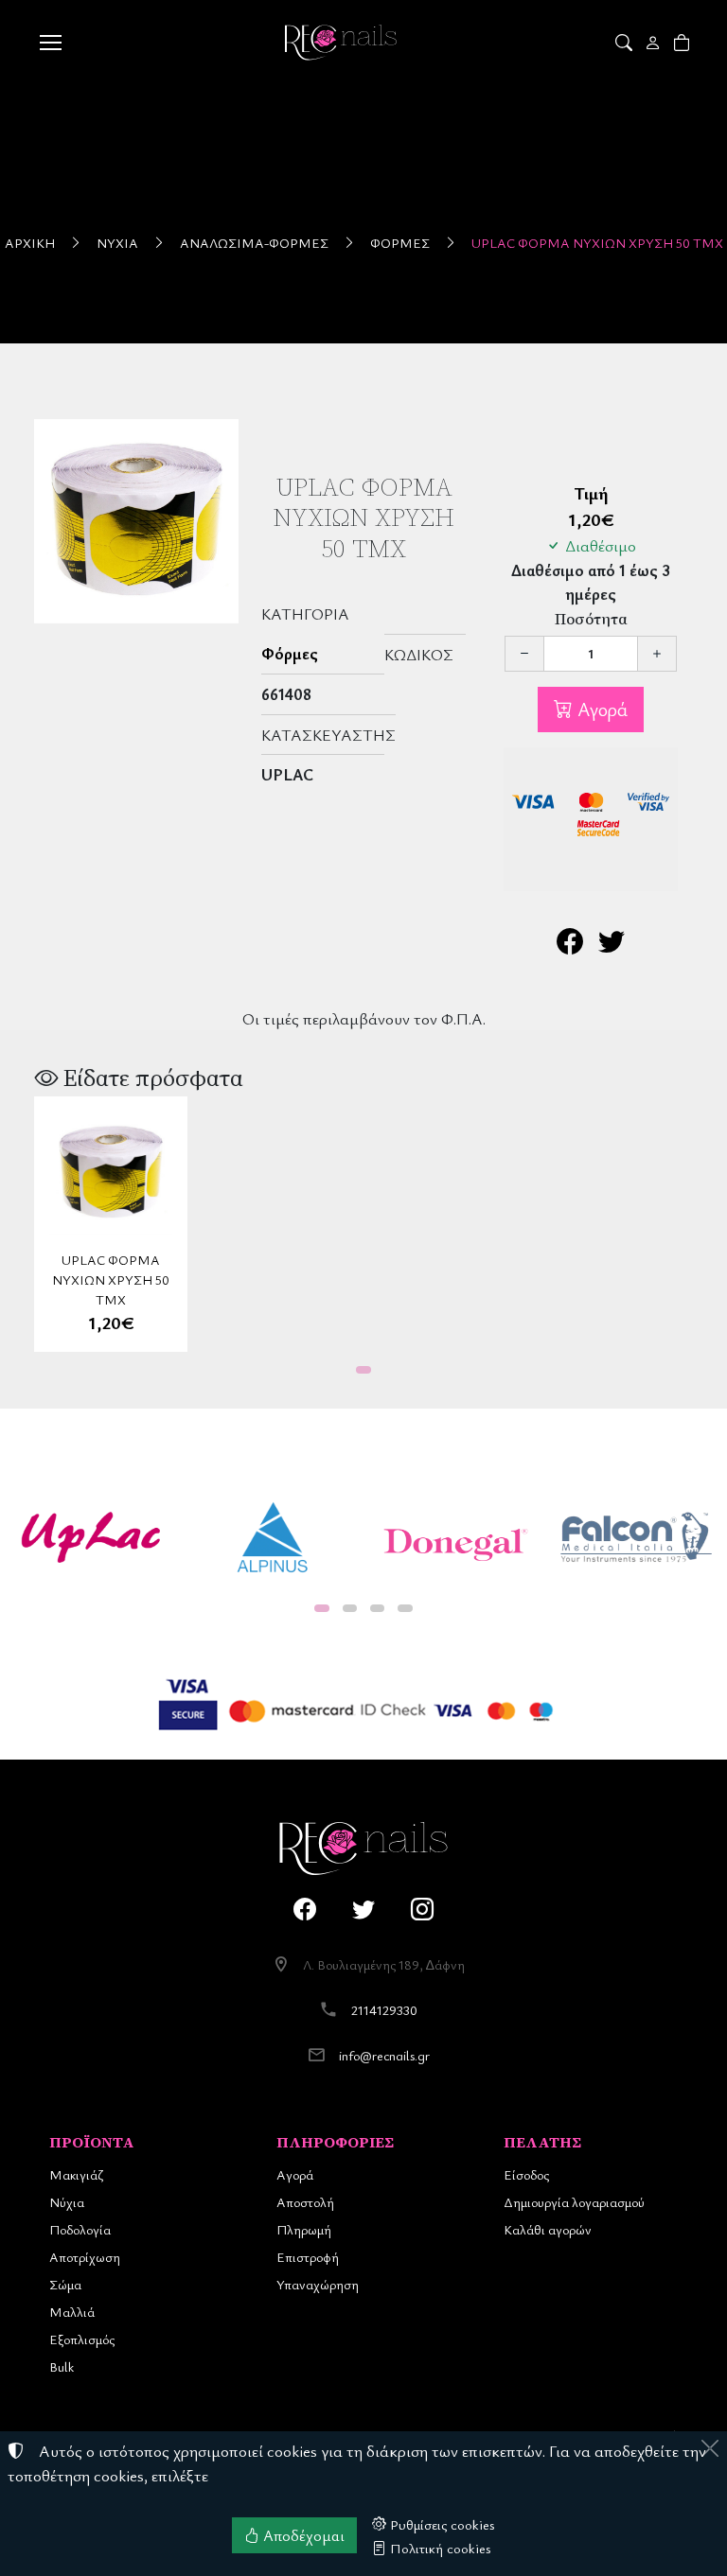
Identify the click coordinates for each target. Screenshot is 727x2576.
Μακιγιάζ (76, 2174)
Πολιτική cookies (439, 2548)
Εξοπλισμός (82, 2339)
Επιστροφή (308, 2257)
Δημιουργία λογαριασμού (574, 2202)
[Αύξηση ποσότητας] (657, 654)
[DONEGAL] (454, 1537)
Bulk (62, 2366)
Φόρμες (400, 243)
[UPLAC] (91, 1537)
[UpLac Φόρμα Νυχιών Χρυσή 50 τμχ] (136, 521)
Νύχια (117, 243)
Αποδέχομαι (302, 2535)
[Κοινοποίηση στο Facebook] (570, 946)
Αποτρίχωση (85, 2257)
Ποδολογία (80, 2229)
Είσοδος (526, 2174)
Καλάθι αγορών (548, 2229)
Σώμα (65, 2284)
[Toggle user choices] (655, 43)
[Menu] (50, 43)
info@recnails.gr (384, 2055)
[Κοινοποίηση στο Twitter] (612, 946)
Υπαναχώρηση (318, 2284)
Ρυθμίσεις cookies (441, 2524)
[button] (625, 43)
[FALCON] (636, 1537)
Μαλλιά (72, 2312)
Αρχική (30, 243)
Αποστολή (305, 2202)
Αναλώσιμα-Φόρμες (254, 243)
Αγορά (600, 709)
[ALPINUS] (273, 1537)
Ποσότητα (591, 619)
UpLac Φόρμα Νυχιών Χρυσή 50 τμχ (597, 243)
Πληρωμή (304, 2229)
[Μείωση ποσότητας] (524, 654)
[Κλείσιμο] (710, 2448)
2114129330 (384, 2010)
